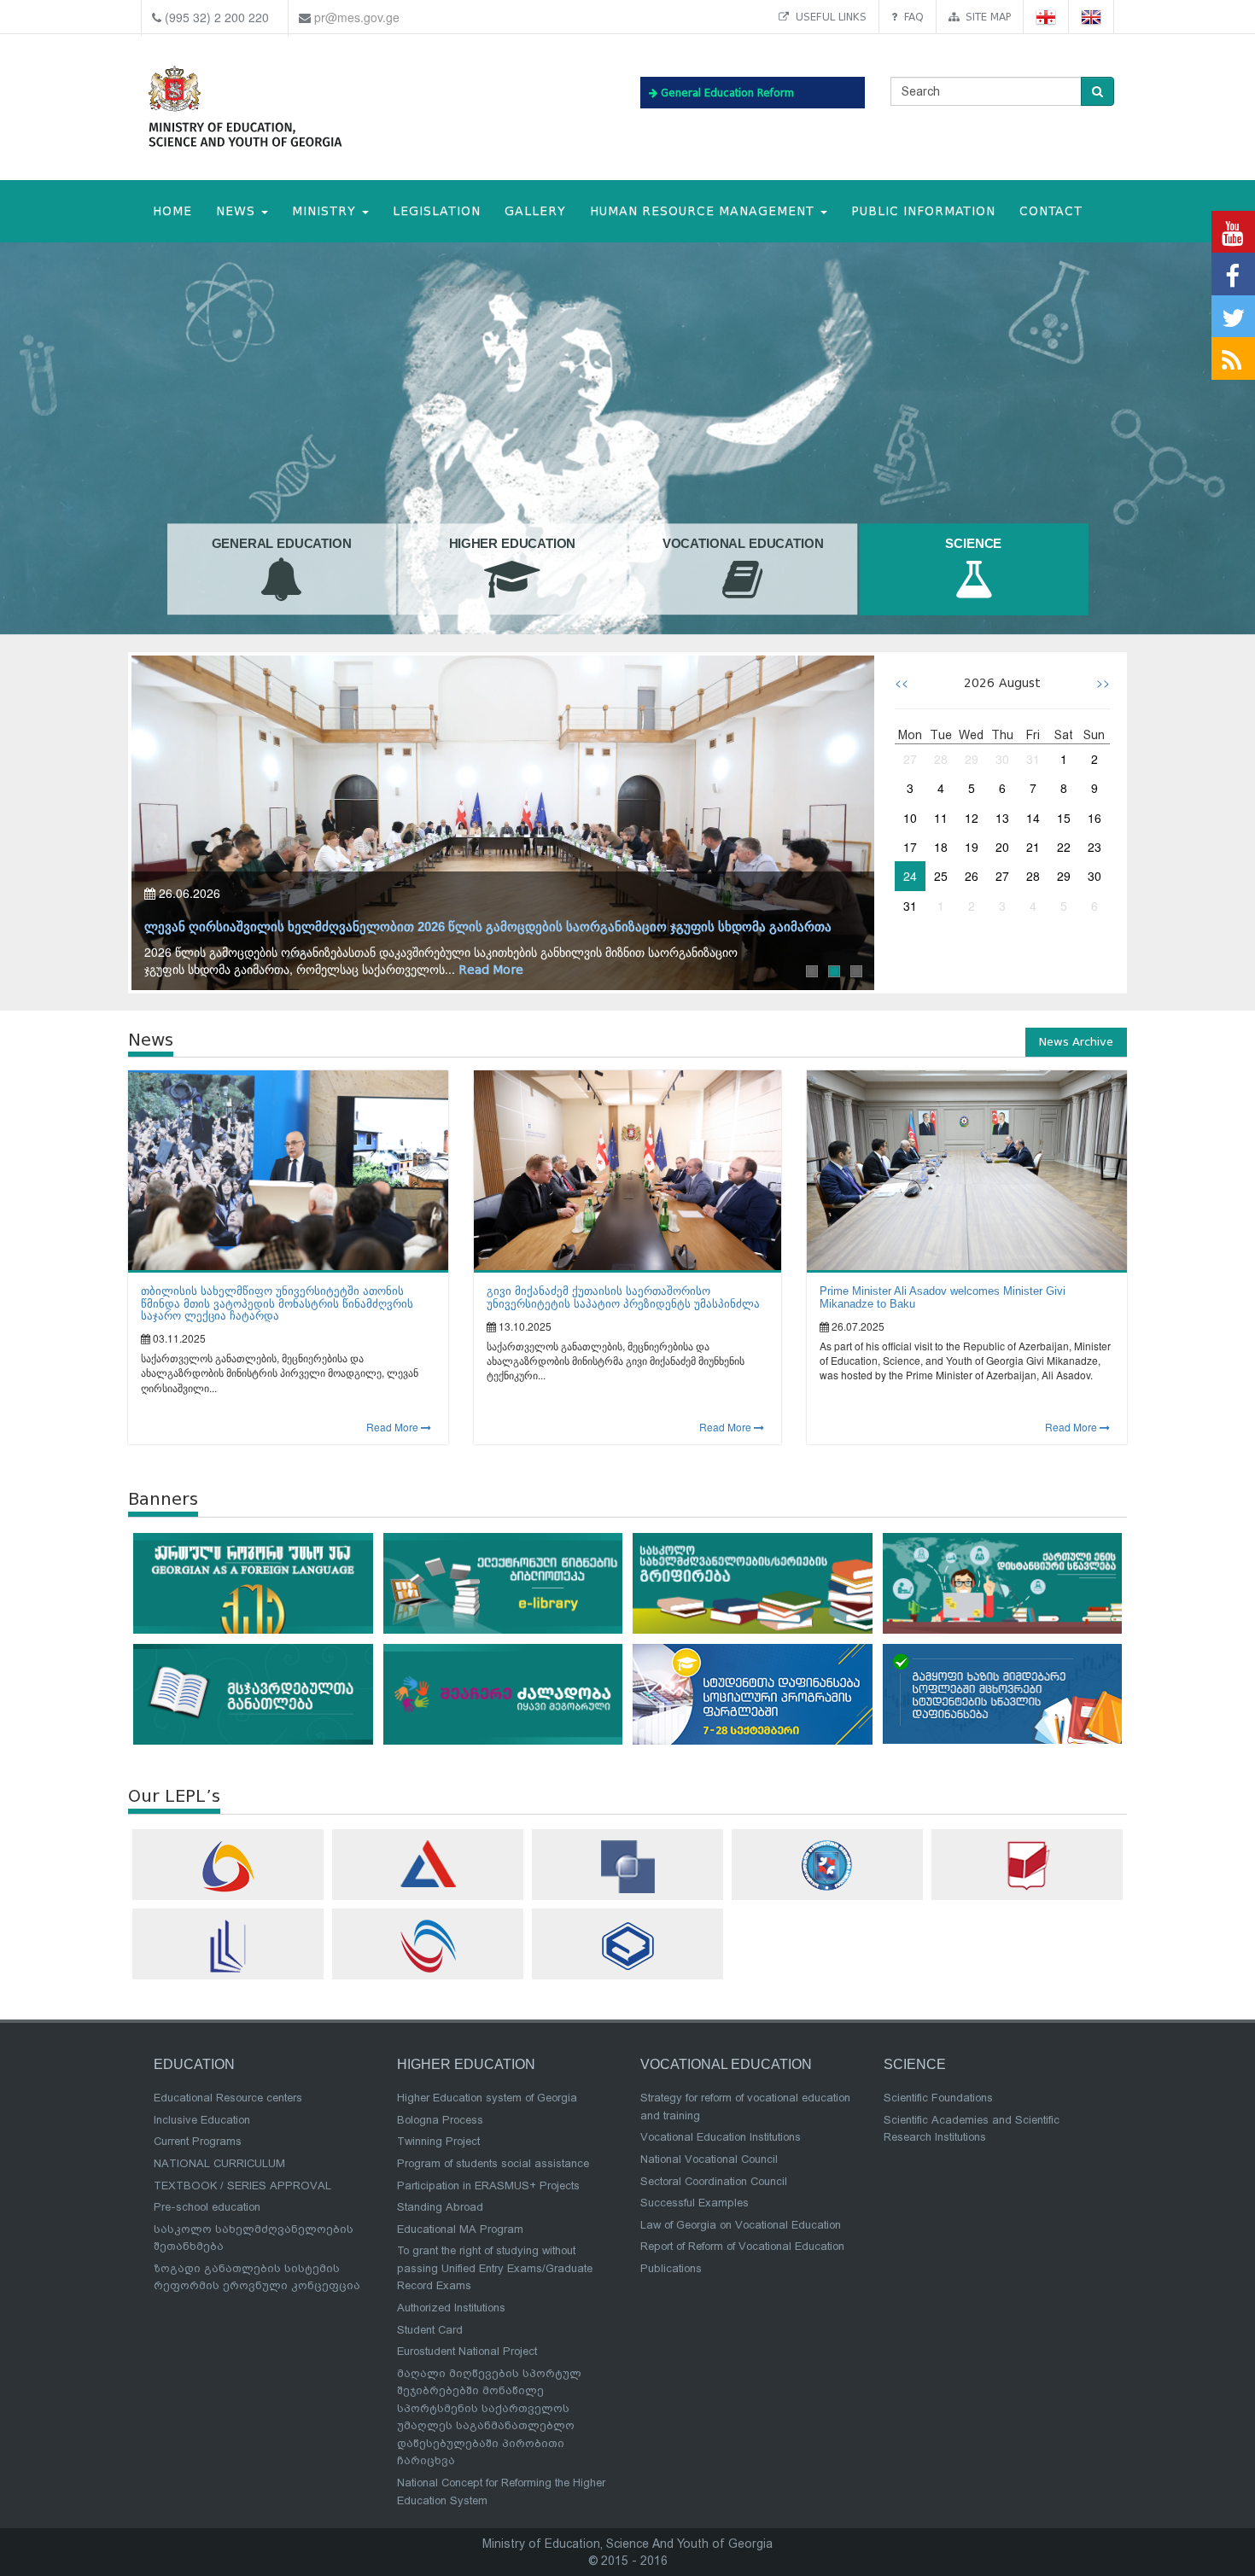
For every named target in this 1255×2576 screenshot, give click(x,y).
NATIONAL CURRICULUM (219, 2163)
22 (1064, 847)
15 (1064, 818)
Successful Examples (695, 2203)
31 (1033, 759)
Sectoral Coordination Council (714, 2181)
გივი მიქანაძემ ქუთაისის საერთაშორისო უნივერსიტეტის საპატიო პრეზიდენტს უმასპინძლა (623, 1297)
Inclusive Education (202, 2120)
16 (1094, 818)
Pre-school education (207, 2207)
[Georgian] (1046, 17)
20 (1002, 847)
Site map (985, 17)
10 (910, 818)
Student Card (430, 2330)
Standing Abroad (440, 2207)
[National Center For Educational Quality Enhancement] (428, 1946)
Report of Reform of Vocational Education (742, 2246)
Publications (671, 2268)
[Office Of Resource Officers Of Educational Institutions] (827, 1865)
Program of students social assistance (493, 2163)
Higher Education (513, 545)
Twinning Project (438, 2141)
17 (910, 847)
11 (941, 818)
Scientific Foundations (938, 2098)
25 (941, 876)
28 (941, 759)
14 (1033, 818)
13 (1002, 818)
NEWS (238, 211)
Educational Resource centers (228, 2098)
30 (1002, 759)
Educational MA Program (460, 2229)
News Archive (1076, 1042)
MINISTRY (326, 211)
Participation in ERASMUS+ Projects (488, 2186)
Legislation (437, 211)
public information (923, 211)
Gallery (535, 211)
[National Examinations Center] (428, 1864)
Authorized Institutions (451, 2308)
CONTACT (1051, 211)
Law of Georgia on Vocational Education (741, 2225)
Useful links (828, 17)
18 (941, 847)
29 (972, 759)
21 (1033, 847)
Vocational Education (743, 545)
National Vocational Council (709, 2159)
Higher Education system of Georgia (487, 2098)
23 (1094, 847)
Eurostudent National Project (467, 2351)
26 (972, 876)
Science (973, 545)
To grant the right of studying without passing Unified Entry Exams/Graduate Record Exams (495, 2268)
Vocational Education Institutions (721, 2137)
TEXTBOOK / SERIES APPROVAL (242, 2186)
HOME (172, 211)
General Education (282, 545)
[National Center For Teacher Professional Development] (228, 1946)
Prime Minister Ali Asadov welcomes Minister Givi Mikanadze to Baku (943, 1297)
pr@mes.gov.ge (357, 17)
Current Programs (198, 2141)
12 (972, 818)
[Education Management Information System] (228, 1866)
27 (910, 759)
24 (910, 876)
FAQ (911, 17)
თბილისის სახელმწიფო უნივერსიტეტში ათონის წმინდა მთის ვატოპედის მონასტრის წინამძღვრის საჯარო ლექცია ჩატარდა (277, 1303)
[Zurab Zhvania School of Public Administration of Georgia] (627, 1946)
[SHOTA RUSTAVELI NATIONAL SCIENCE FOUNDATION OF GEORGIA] (627, 1867)
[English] (1092, 17)
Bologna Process (440, 2120)
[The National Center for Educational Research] (1027, 1865)
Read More (491, 970)
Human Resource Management (704, 211)
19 (972, 847)
